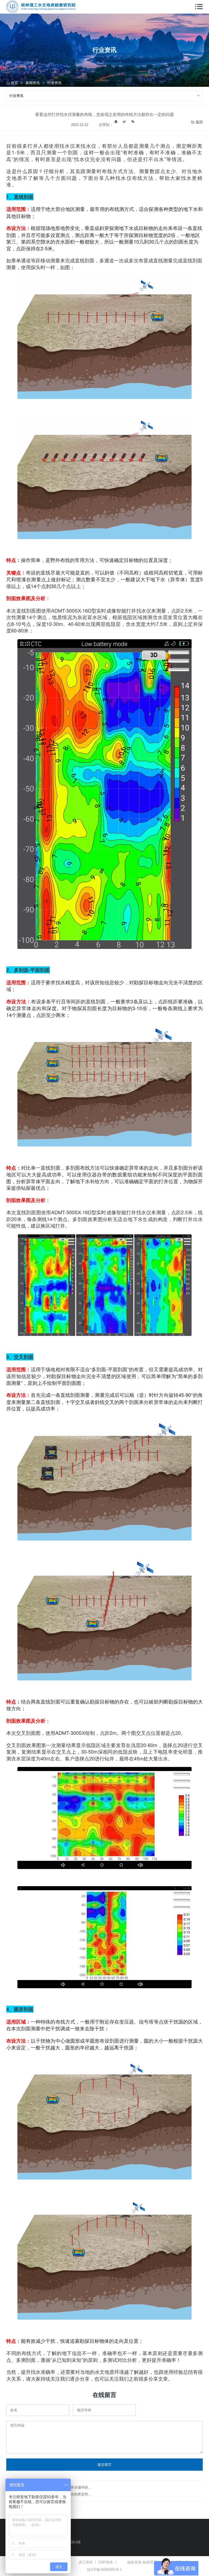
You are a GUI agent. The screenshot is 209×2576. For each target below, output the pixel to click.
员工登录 (86, 2562)
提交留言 (104, 2465)
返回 (199, 122)
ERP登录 (106, 2562)
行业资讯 (54, 83)
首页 (14, 83)
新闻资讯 (33, 83)
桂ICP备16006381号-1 (104, 2570)
